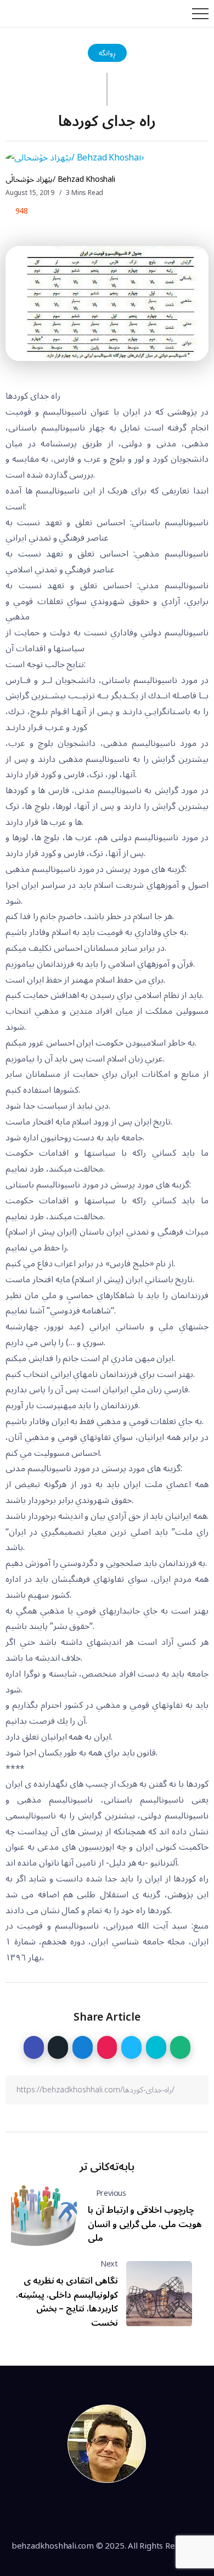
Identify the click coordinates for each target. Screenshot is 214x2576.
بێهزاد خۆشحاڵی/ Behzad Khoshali (60, 179)
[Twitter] (94, 2512)
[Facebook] (69, 2512)
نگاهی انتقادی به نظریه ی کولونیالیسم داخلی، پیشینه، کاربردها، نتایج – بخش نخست (67, 2302)
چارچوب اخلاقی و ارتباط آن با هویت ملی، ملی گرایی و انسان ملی (145, 2224)
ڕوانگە (107, 53)
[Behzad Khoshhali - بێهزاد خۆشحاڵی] (107, 2443)
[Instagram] (120, 2512)
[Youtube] (145, 2512)
